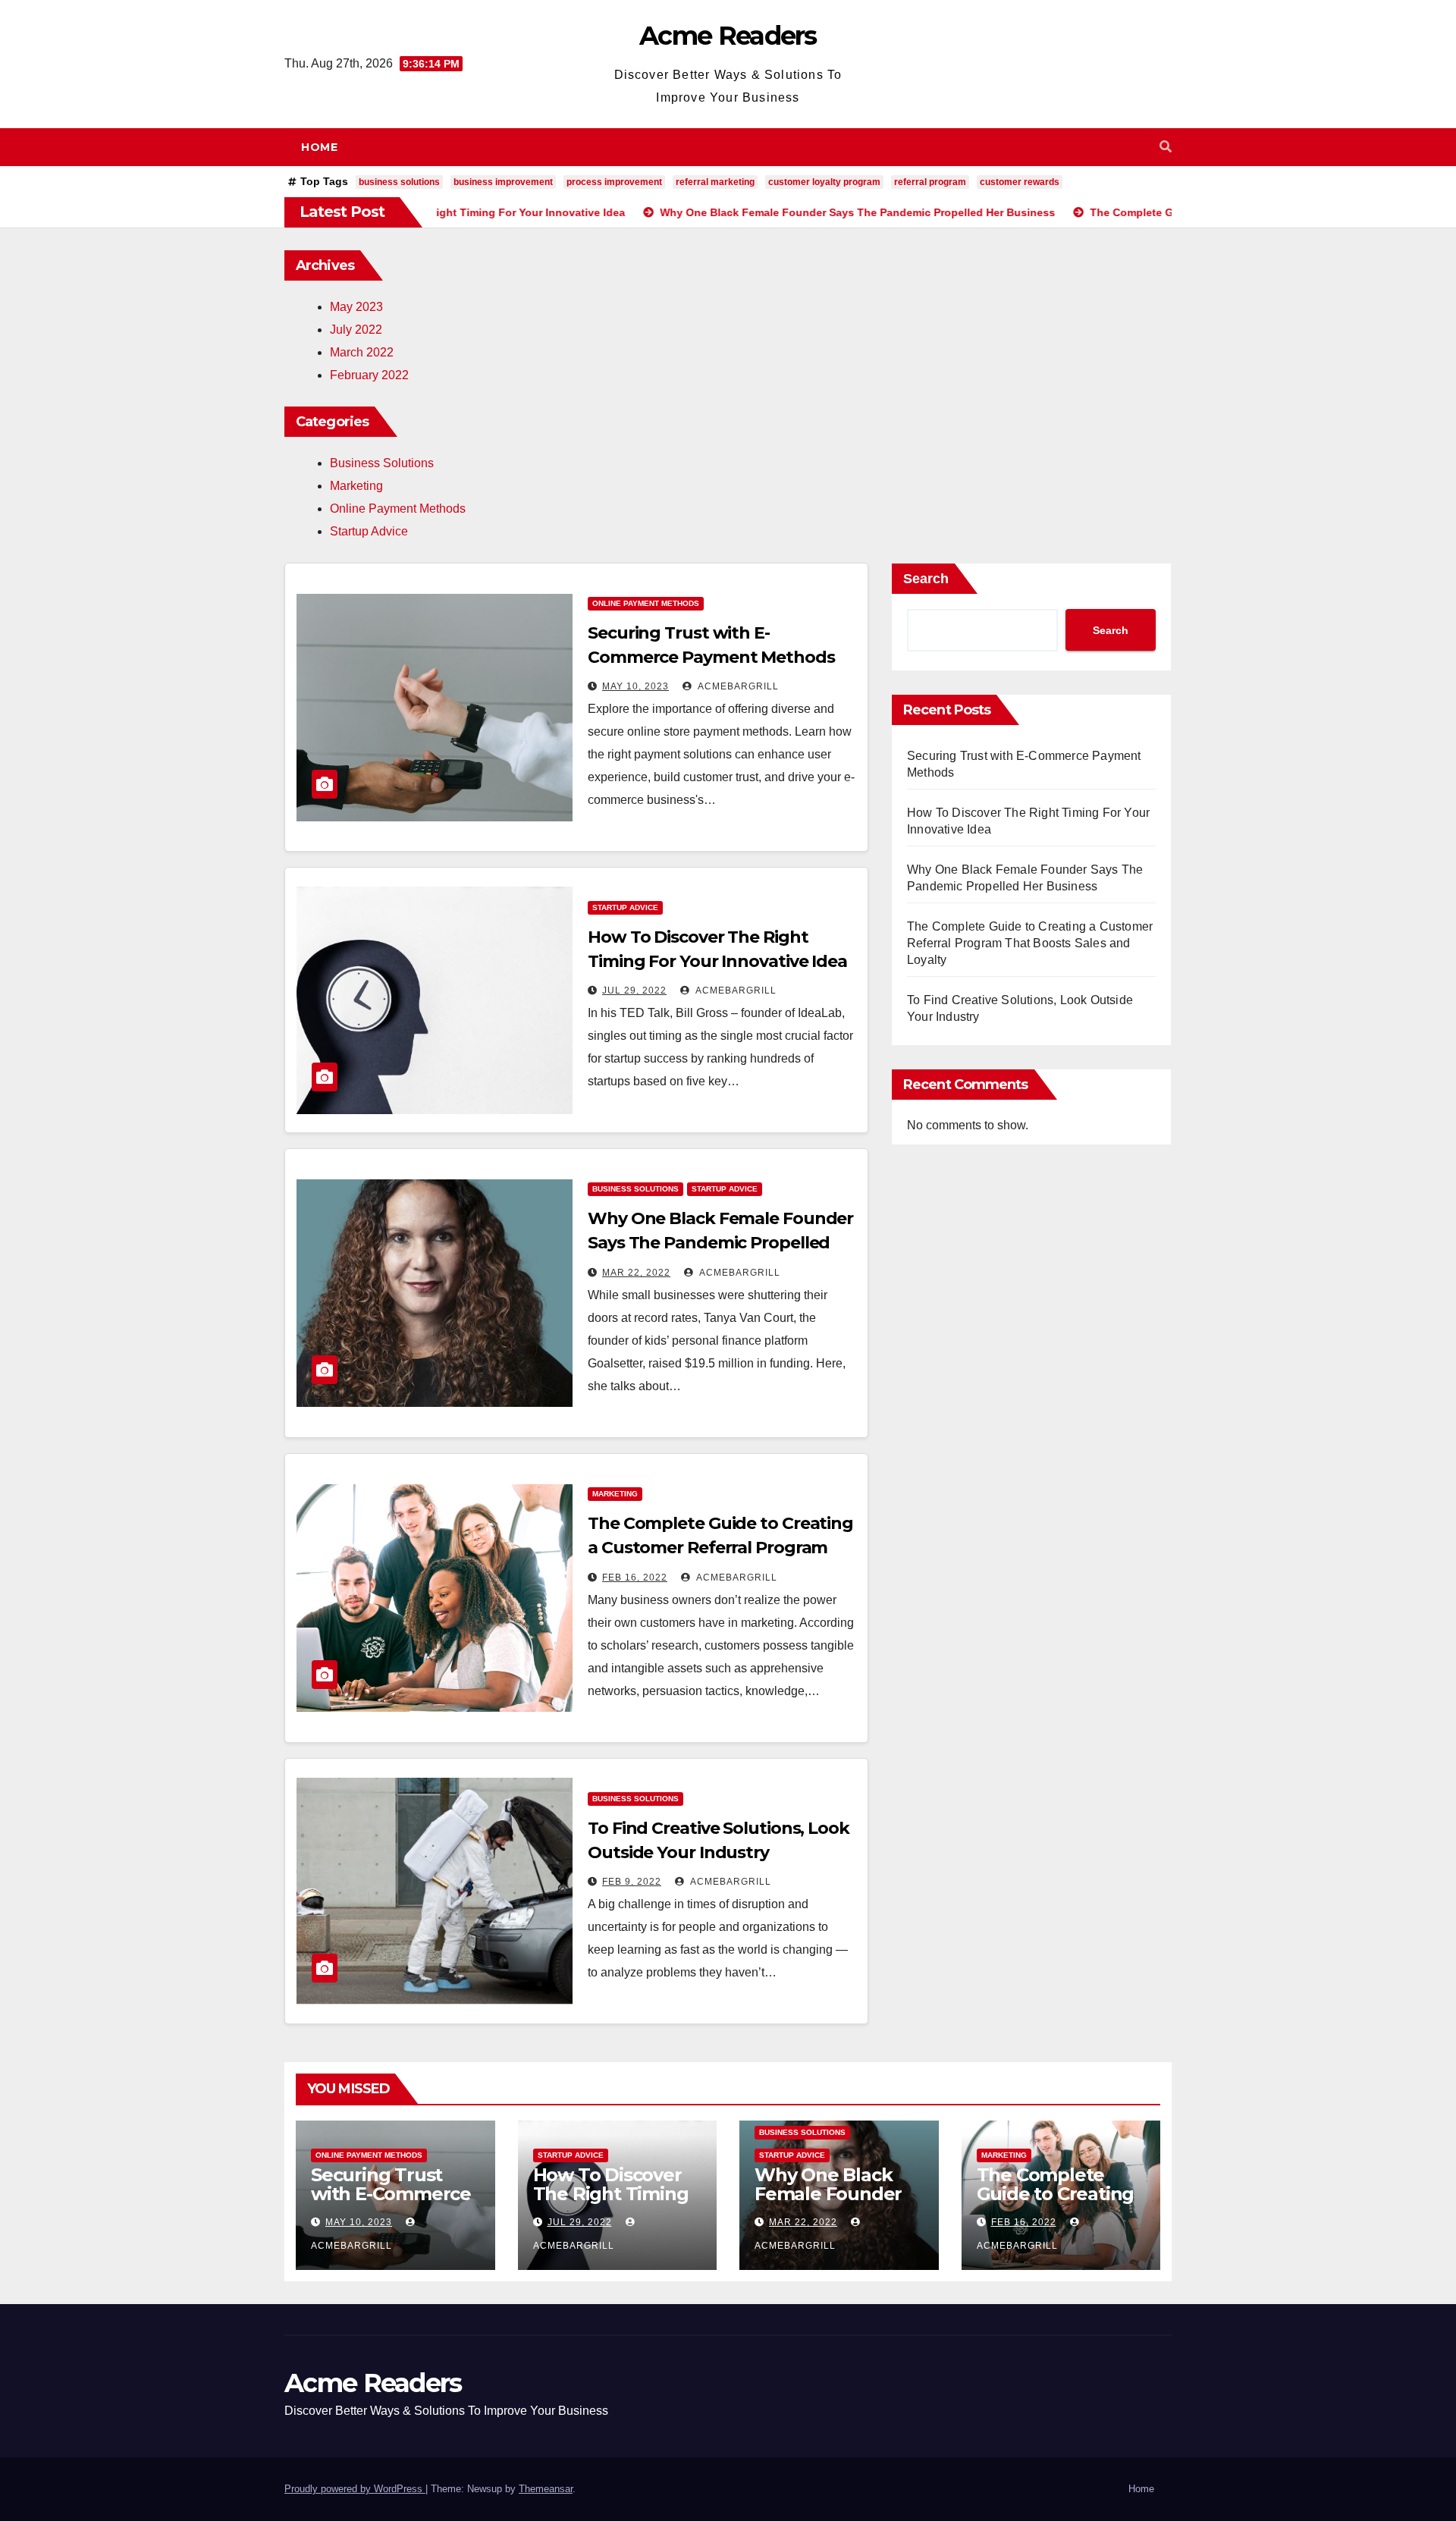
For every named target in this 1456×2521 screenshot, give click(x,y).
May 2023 (356, 307)
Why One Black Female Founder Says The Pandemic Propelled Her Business (720, 1243)
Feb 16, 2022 (635, 1578)
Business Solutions (382, 463)
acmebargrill (737, 686)
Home (319, 147)
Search (926, 579)
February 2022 (369, 375)
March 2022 (362, 352)
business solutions (399, 182)
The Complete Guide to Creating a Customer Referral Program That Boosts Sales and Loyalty (720, 1548)
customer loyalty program (824, 182)
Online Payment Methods (398, 509)
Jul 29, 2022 (634, 991)
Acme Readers (728, 36)
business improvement (503, 182)
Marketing (356, 486)
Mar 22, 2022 (636, 1273)
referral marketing (715, 182)
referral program (930, 182)
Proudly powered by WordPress (355, 2489)
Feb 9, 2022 (632, 1882)
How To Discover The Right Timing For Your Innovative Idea (611, 2203)
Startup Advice (369, 531)
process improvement (614, 182)
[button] (1166, 147)
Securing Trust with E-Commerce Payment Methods (394, 2194)
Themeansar (546, 2489)
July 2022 (356, 330)
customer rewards (1020, 182)
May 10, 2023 (635, 686)
